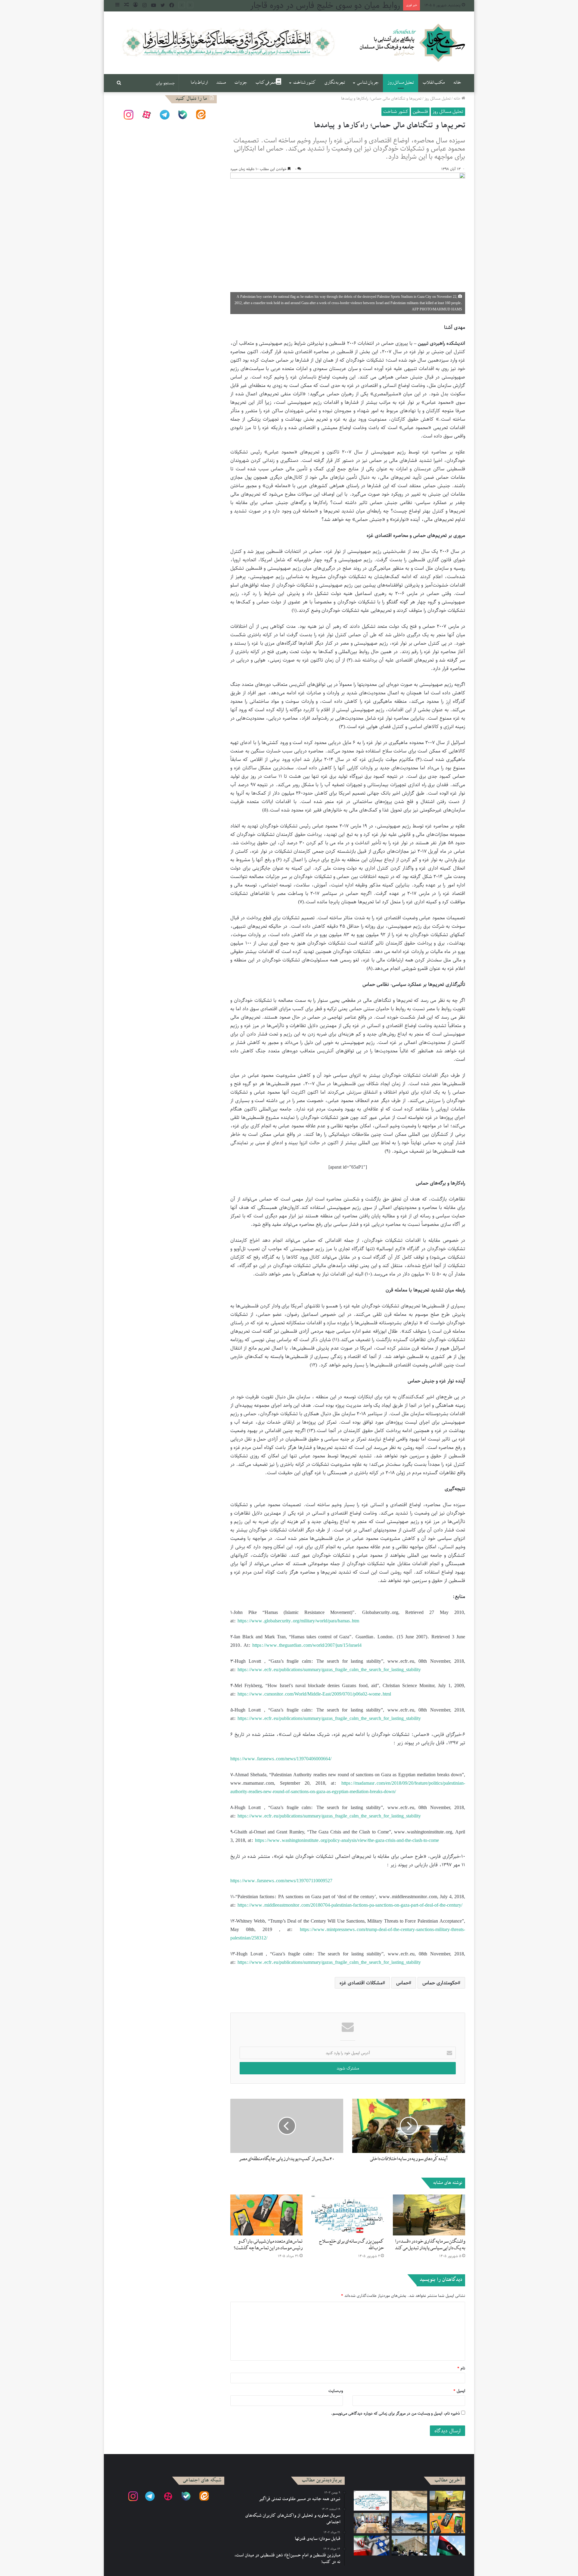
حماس (402, 1983)
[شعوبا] (412, 43)
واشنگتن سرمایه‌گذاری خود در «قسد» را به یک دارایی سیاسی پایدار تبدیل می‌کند (430, 2245)
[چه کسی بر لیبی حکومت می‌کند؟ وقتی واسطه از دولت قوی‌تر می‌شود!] (447, 2546)
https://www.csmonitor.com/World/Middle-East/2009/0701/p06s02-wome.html (314, 1694)
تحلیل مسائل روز (401, 83)
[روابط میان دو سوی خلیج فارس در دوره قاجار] (409, 2501)
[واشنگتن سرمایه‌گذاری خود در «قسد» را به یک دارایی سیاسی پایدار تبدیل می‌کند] (429, 2215)
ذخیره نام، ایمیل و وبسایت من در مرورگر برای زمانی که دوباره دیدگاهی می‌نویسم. (395, 2413)
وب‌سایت (336, 2391)
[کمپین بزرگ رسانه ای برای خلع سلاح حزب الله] (348, 2215)
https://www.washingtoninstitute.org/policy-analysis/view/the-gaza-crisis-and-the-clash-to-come (347, 1840)
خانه (457, 83)
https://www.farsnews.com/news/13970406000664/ (281, 1759)
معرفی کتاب (266, 83)
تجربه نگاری (335, 83)
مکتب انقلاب (433, 83)
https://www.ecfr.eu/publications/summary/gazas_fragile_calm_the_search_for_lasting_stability (329, 1670)
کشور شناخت (304, 83)
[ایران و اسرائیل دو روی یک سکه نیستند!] (371, 2546)
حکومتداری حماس (440, 1983)
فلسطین (420, 111)
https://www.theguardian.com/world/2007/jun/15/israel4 (307, 1645)
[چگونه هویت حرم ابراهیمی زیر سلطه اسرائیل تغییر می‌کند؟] (409, 2546)
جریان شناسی (368, 83)
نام (461, 2368)
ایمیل (459, 2391)
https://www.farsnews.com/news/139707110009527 (281, 1881)
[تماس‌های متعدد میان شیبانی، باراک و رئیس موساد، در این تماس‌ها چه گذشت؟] (266, 2215)
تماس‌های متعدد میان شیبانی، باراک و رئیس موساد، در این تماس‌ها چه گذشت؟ (268, 2245)
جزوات (241, 83)
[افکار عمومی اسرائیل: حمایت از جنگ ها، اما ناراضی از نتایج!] (409, 2523)
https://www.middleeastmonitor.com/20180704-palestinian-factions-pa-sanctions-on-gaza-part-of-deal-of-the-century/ (350, 1905)
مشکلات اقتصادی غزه (361, 1983)
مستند (221, 83)
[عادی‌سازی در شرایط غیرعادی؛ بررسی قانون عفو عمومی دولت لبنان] (371, 2523)
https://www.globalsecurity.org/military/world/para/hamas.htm (298, 1621)
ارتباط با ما (199, 83)
